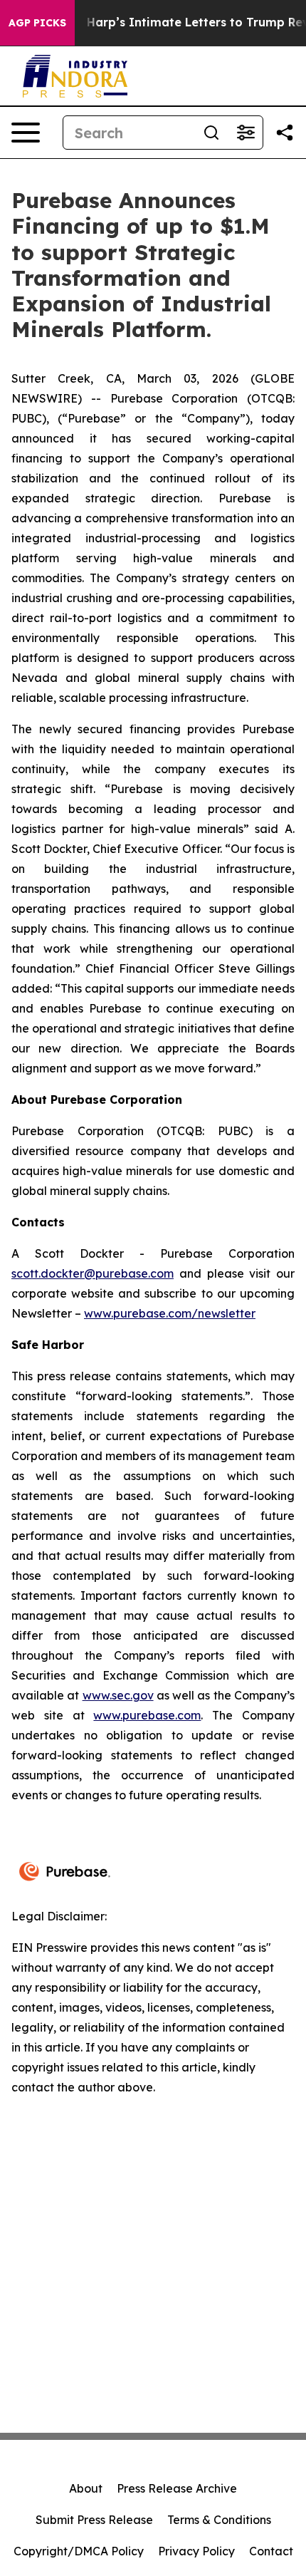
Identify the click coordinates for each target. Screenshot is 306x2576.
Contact (271, 2551)
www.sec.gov (118, 1695)
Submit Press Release (94, 2520)
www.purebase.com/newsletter (170, 1313)
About (86, 2488)
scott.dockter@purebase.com (93, 1273)
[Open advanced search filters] (246, 133)
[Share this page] (285, 133)
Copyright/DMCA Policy (79, 2551)
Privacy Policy (196, 2551)
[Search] (211, 133)
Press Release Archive (177, 2488)
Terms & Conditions (219, 2520)
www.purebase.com (147, 1715)
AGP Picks (37, 23)
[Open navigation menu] (26, 133)
